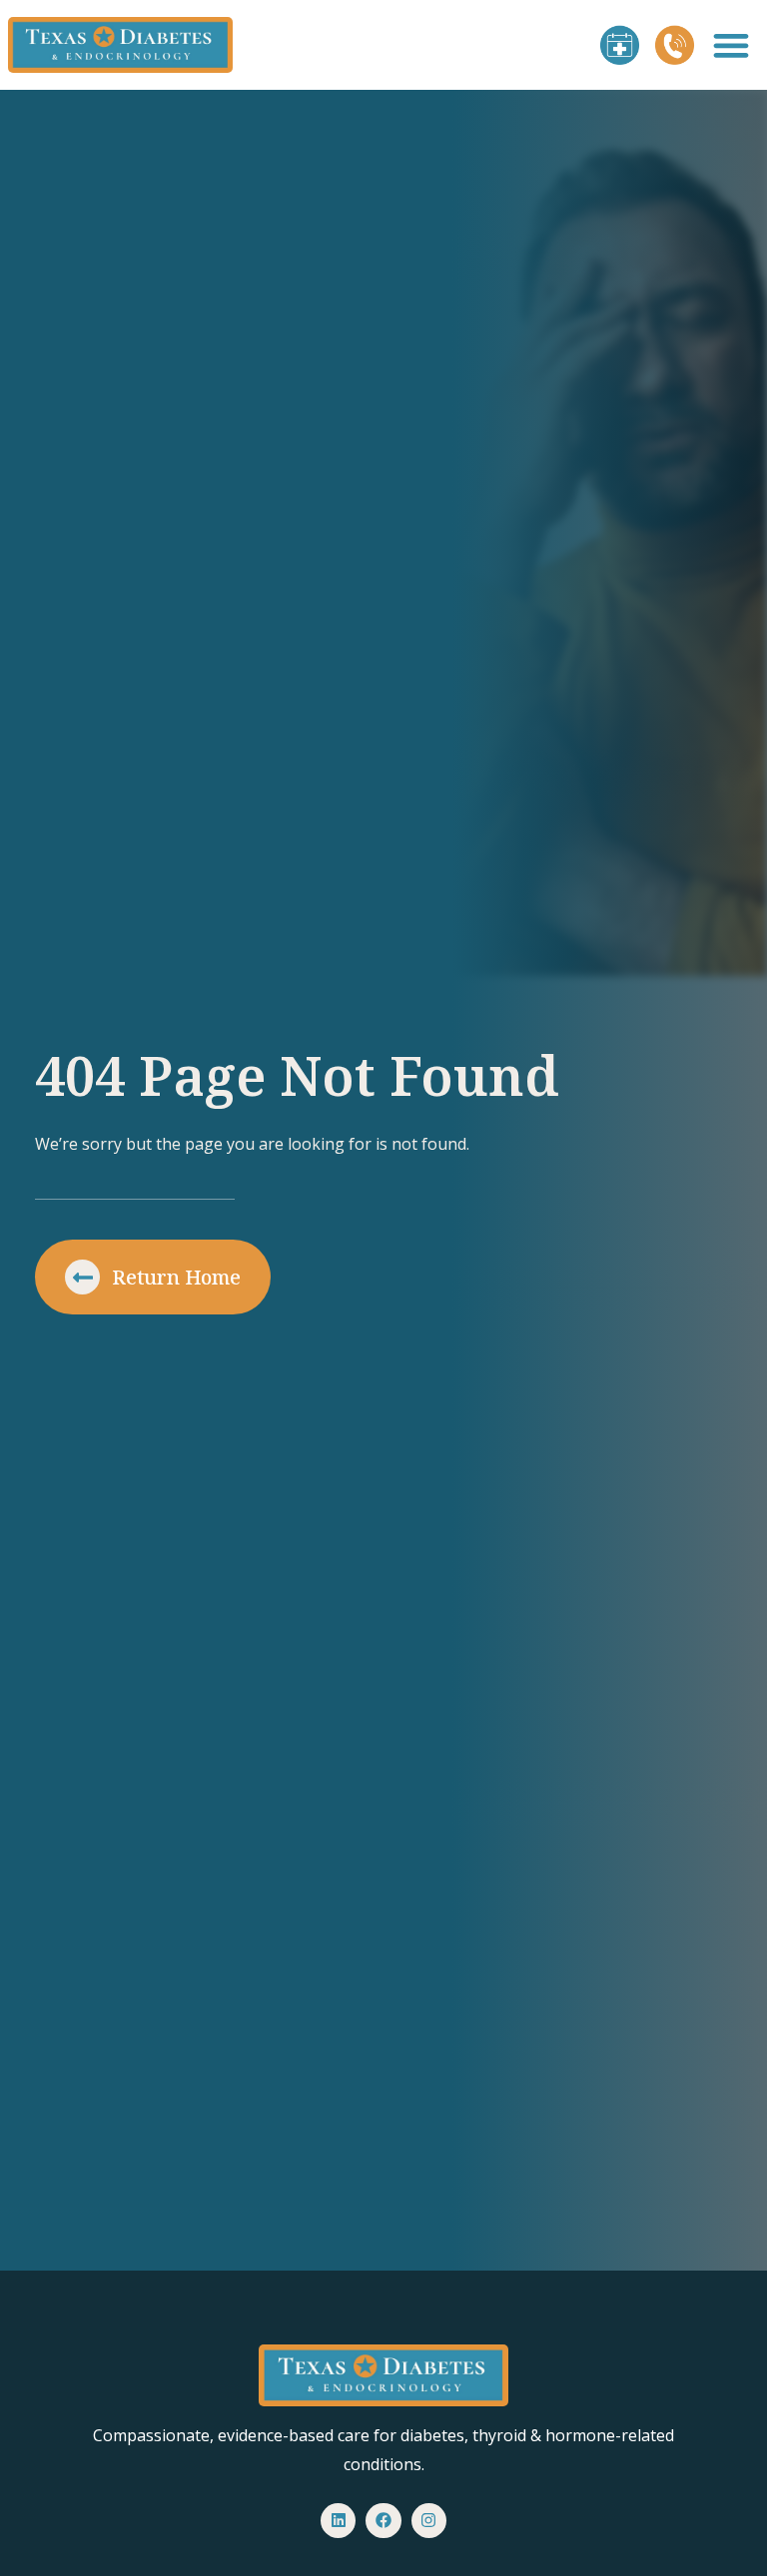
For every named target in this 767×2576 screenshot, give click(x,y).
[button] (731, 45)
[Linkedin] (338, 2521)
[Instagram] (429, 2521)
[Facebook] (383, 2521)
